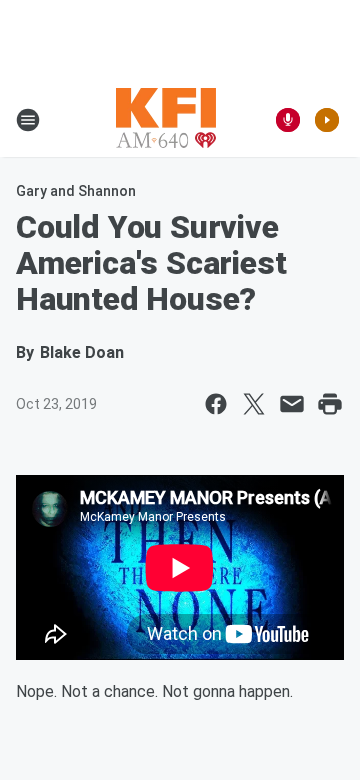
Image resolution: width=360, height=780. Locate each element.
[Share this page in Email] (292, 404)
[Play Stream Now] (327, 120)
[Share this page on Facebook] (216, 404)
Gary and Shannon (76, 191)
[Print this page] (330, 404)
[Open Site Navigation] (28, 120)
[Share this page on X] (254, 404)
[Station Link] (166, 120)
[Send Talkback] (288, 120)
